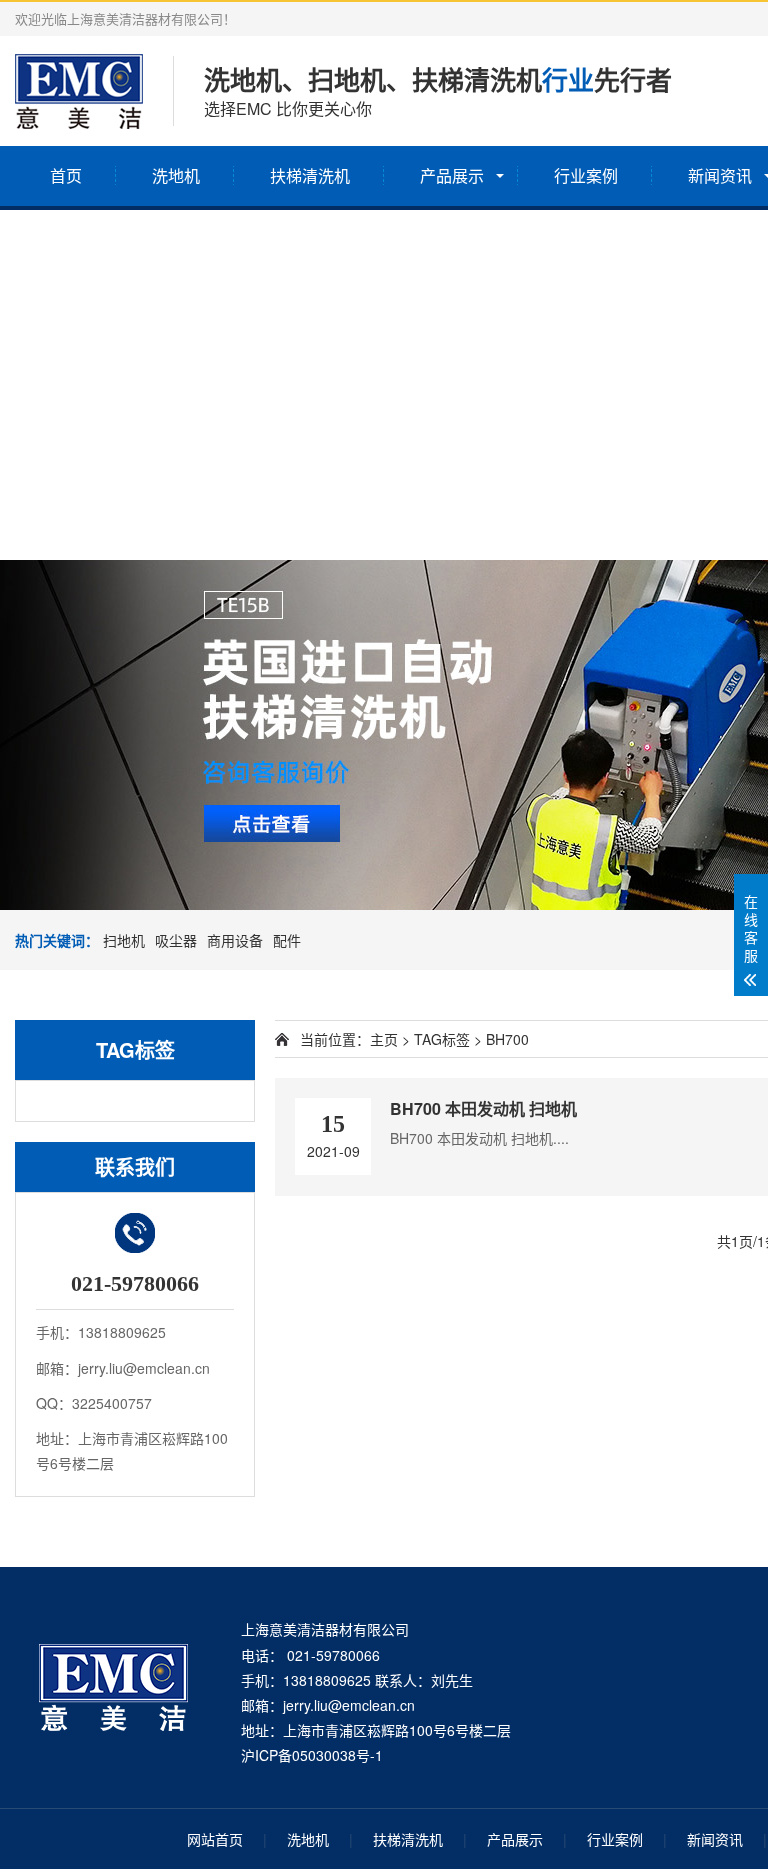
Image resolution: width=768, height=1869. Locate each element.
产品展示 (452, 175)
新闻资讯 (715, 1839)
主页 (384, 1039)
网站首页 (215, 1839)
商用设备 (235, 940)
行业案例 (586, 175)
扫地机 (124, 940)
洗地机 (176, 175)
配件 (287, 940)
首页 (66, 175)
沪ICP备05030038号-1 (312, 1755)
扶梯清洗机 (310, 175)
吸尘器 (176, 940)
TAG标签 (442, 1039)
